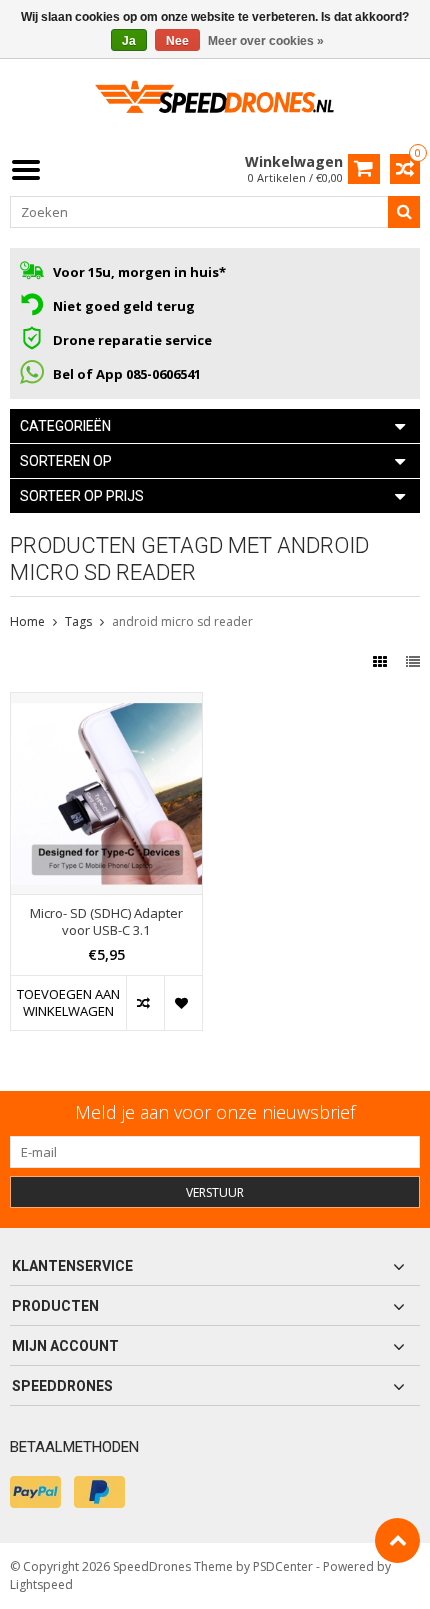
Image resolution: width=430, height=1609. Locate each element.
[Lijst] (413, 661)
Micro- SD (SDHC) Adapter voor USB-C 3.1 (106, 922)
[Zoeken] (404, 212)
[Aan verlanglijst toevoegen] (183, 1003)
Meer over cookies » (266, 41)
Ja (129, 41)
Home (27, 621)
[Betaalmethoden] (35, 1492)
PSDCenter (283, 1566)
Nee (177, 41)
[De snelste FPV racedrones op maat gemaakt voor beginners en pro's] (215, 103)
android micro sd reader (182, 621)
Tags (78, 621)
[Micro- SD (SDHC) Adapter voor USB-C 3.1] (106, 703)
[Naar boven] (397, 1540)
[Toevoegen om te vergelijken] (145, 1003)
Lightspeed (41, 1584)
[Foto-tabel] (382, 661)
